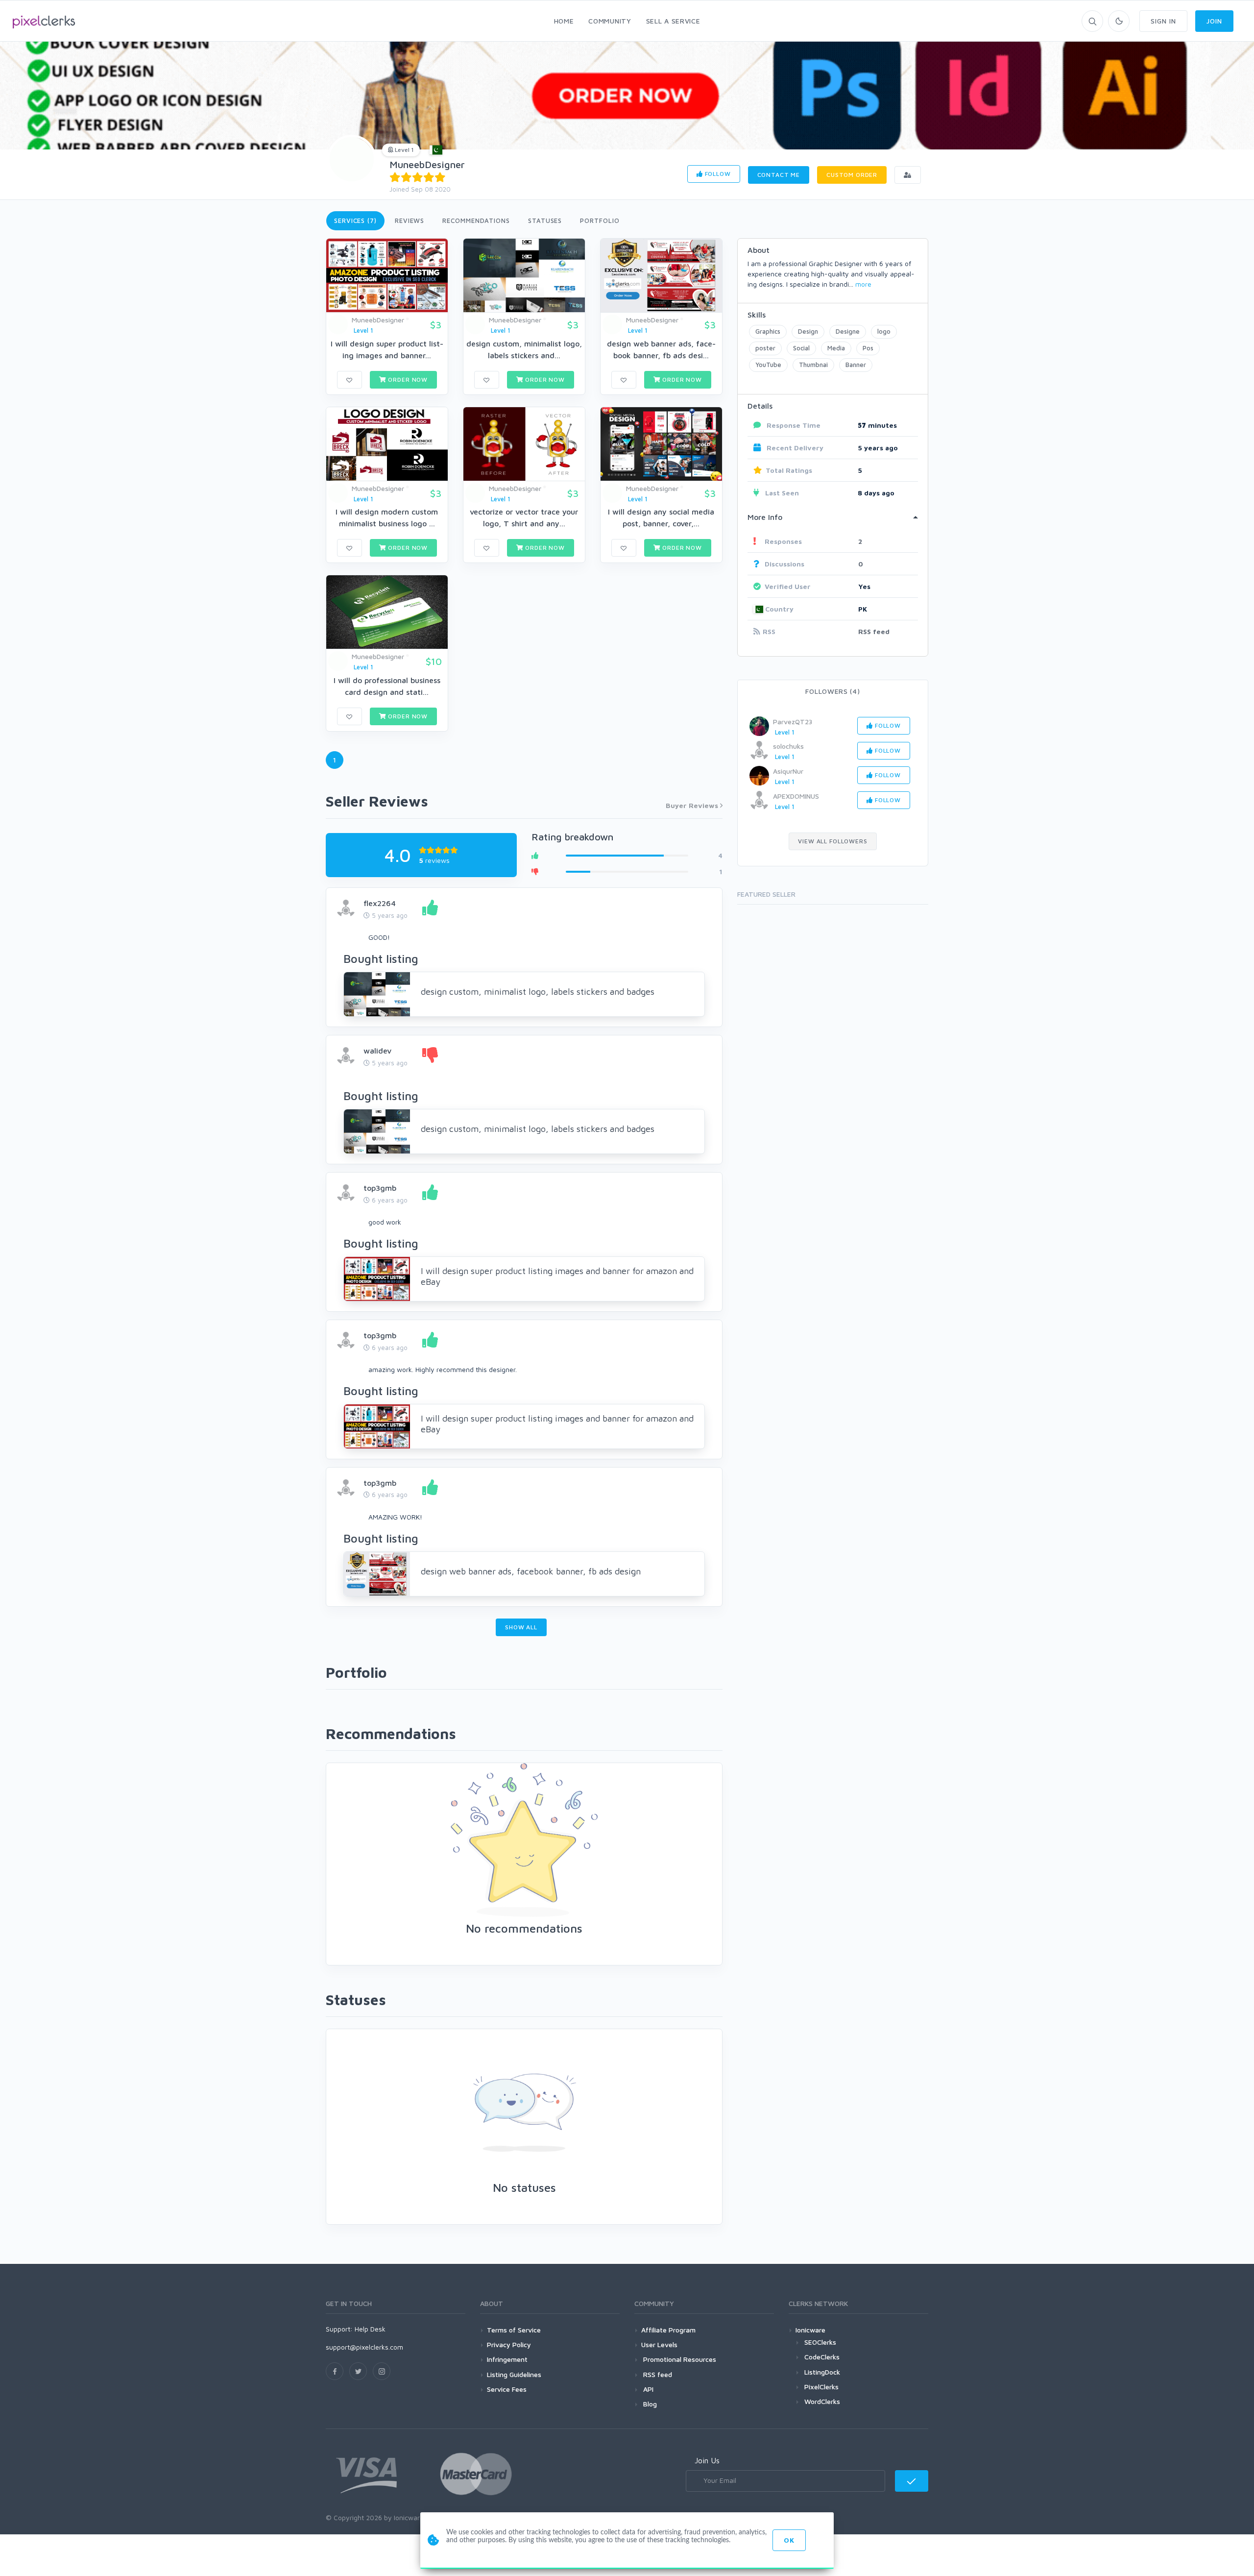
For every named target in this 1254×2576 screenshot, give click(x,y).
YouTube (768, 365)
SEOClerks (820, 2342)
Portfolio (600, 221)
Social (801, 348)
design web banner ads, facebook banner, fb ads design (531, 1571)
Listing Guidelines (514, 2374)
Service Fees (507, 2389)
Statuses (545, 221)
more (863, 284)
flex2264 (380, 903)
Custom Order (852, 175)
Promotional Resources (679, 2359)
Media (836, 348)
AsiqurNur (788, 771)
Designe (848, 331)
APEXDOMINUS (796, 796)
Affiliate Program (668, 2330)
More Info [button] (765, 517)
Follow (717, 174)
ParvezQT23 (793, 722)
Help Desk (370, 2329)
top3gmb (380, 1188)
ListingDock (822, 2372)
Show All (521, 1627)
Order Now (407, 380)
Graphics (768, 331)
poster (765, 348)
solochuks (788, 746)
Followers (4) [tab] (832, 691)
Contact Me (779, 175)
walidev (377, 1051)
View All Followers (832, 841)
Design (808, 331)
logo (884, 331)
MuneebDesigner (427, 164)
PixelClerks (821, 2387)
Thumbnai (813, 365)
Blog (649, 2404)
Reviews (410, 221)
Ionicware (810, 2330)
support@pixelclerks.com (364, 2347)
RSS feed (874, 631)
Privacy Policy (509, 2344)
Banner (856, 365)
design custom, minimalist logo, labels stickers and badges (538, 992)
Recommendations (476, 221)
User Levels (659, 2344)
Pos (868, 348)
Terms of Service (514, 2330)
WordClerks (822, 2401)
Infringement (507, 2359)
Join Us (707, 2460)
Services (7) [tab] (355, 221)
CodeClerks (822, 2357)
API (647, 2389)
